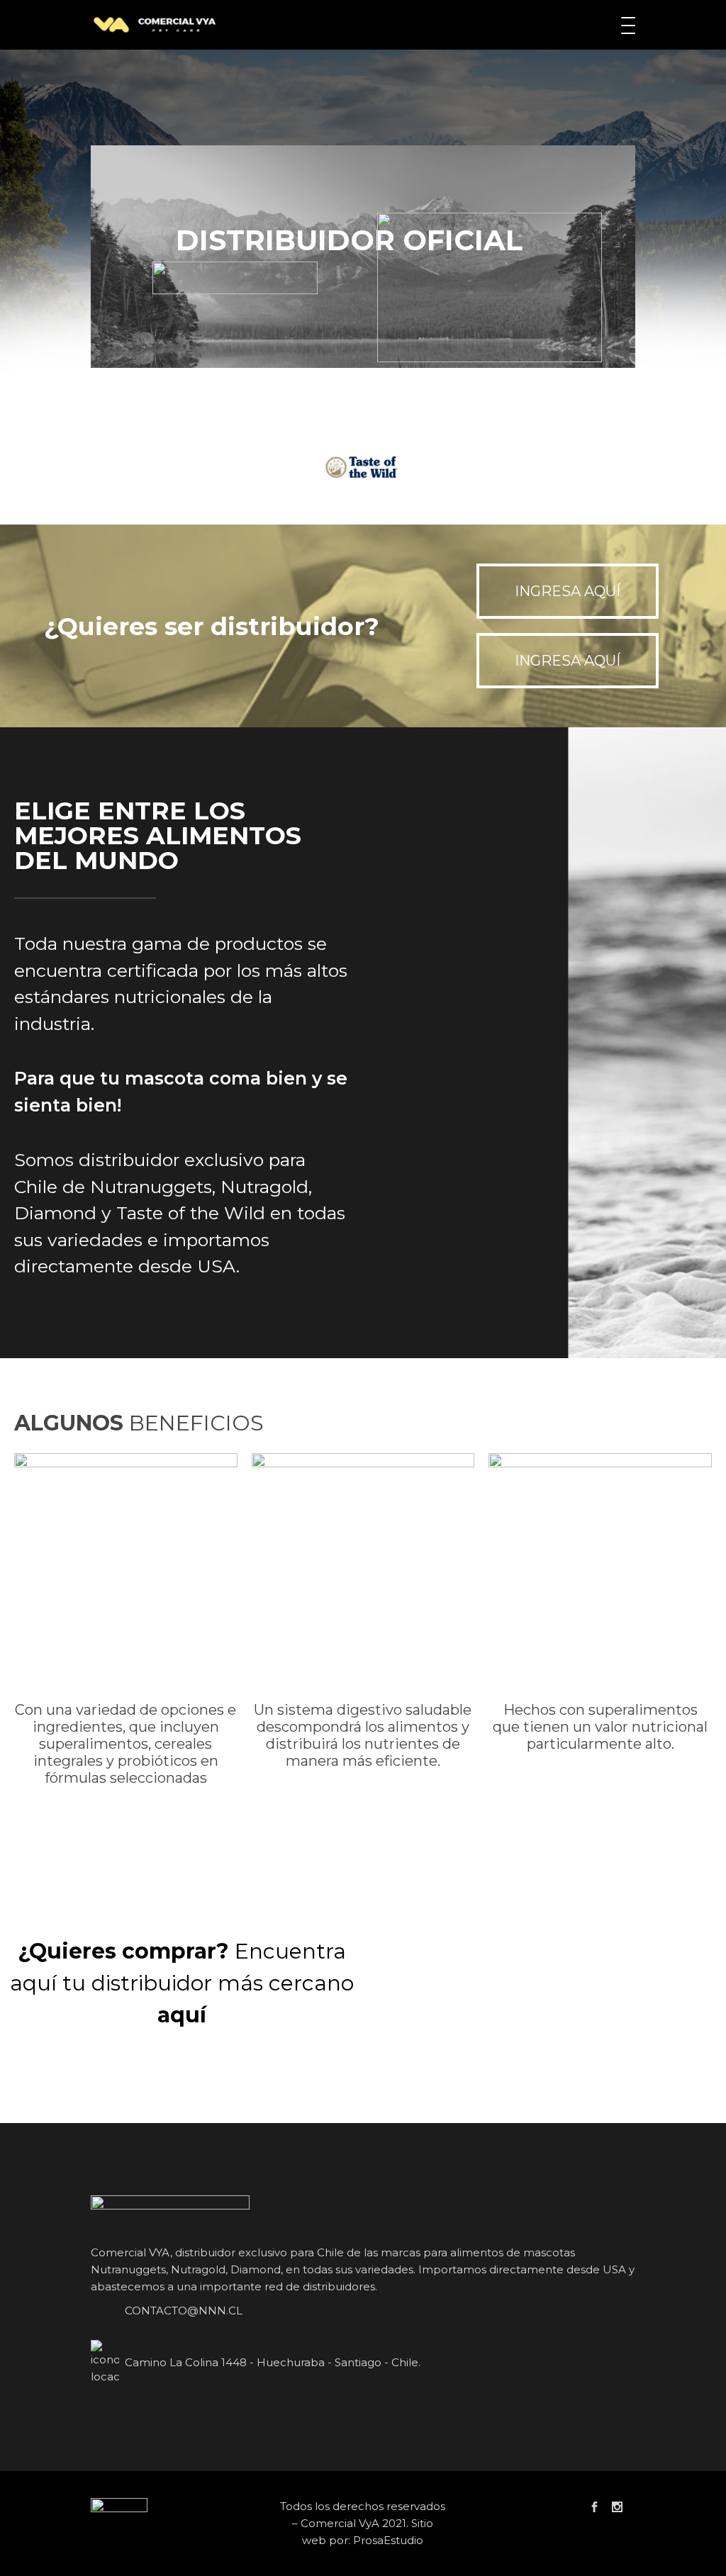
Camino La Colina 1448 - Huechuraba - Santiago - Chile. (273, 2362)
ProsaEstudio (388, 2540)
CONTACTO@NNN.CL (184, 2311)
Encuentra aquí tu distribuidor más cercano (182, 1983)
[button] (568, 591)
